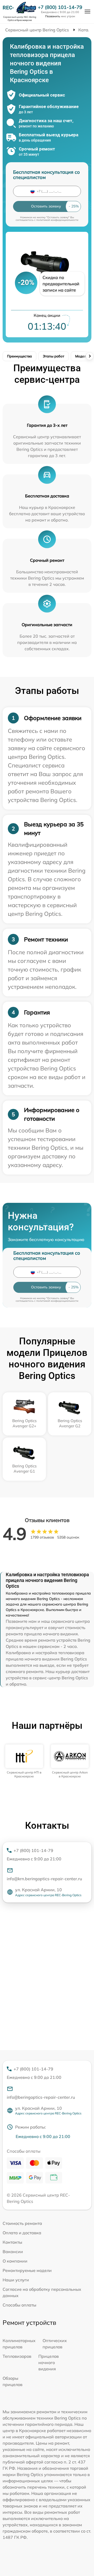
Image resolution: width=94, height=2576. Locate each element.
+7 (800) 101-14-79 (60, 7)
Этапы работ (54, 356)
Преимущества (19, 356)
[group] (24, 1761)
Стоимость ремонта (22, 2223)
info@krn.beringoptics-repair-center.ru (44, 1879)
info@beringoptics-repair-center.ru (41, 2097)
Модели (82, 356)
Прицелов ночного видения (49, 2362)
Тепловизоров (17, 2356)
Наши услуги (16, 2280)
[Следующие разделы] (90, 356)
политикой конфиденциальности (57, 220)
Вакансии (13, 2252)
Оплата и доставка (22, 2233)
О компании (15, 2261)
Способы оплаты (19, 2305)
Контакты (12, 2242)
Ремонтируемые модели (27, 2270)
